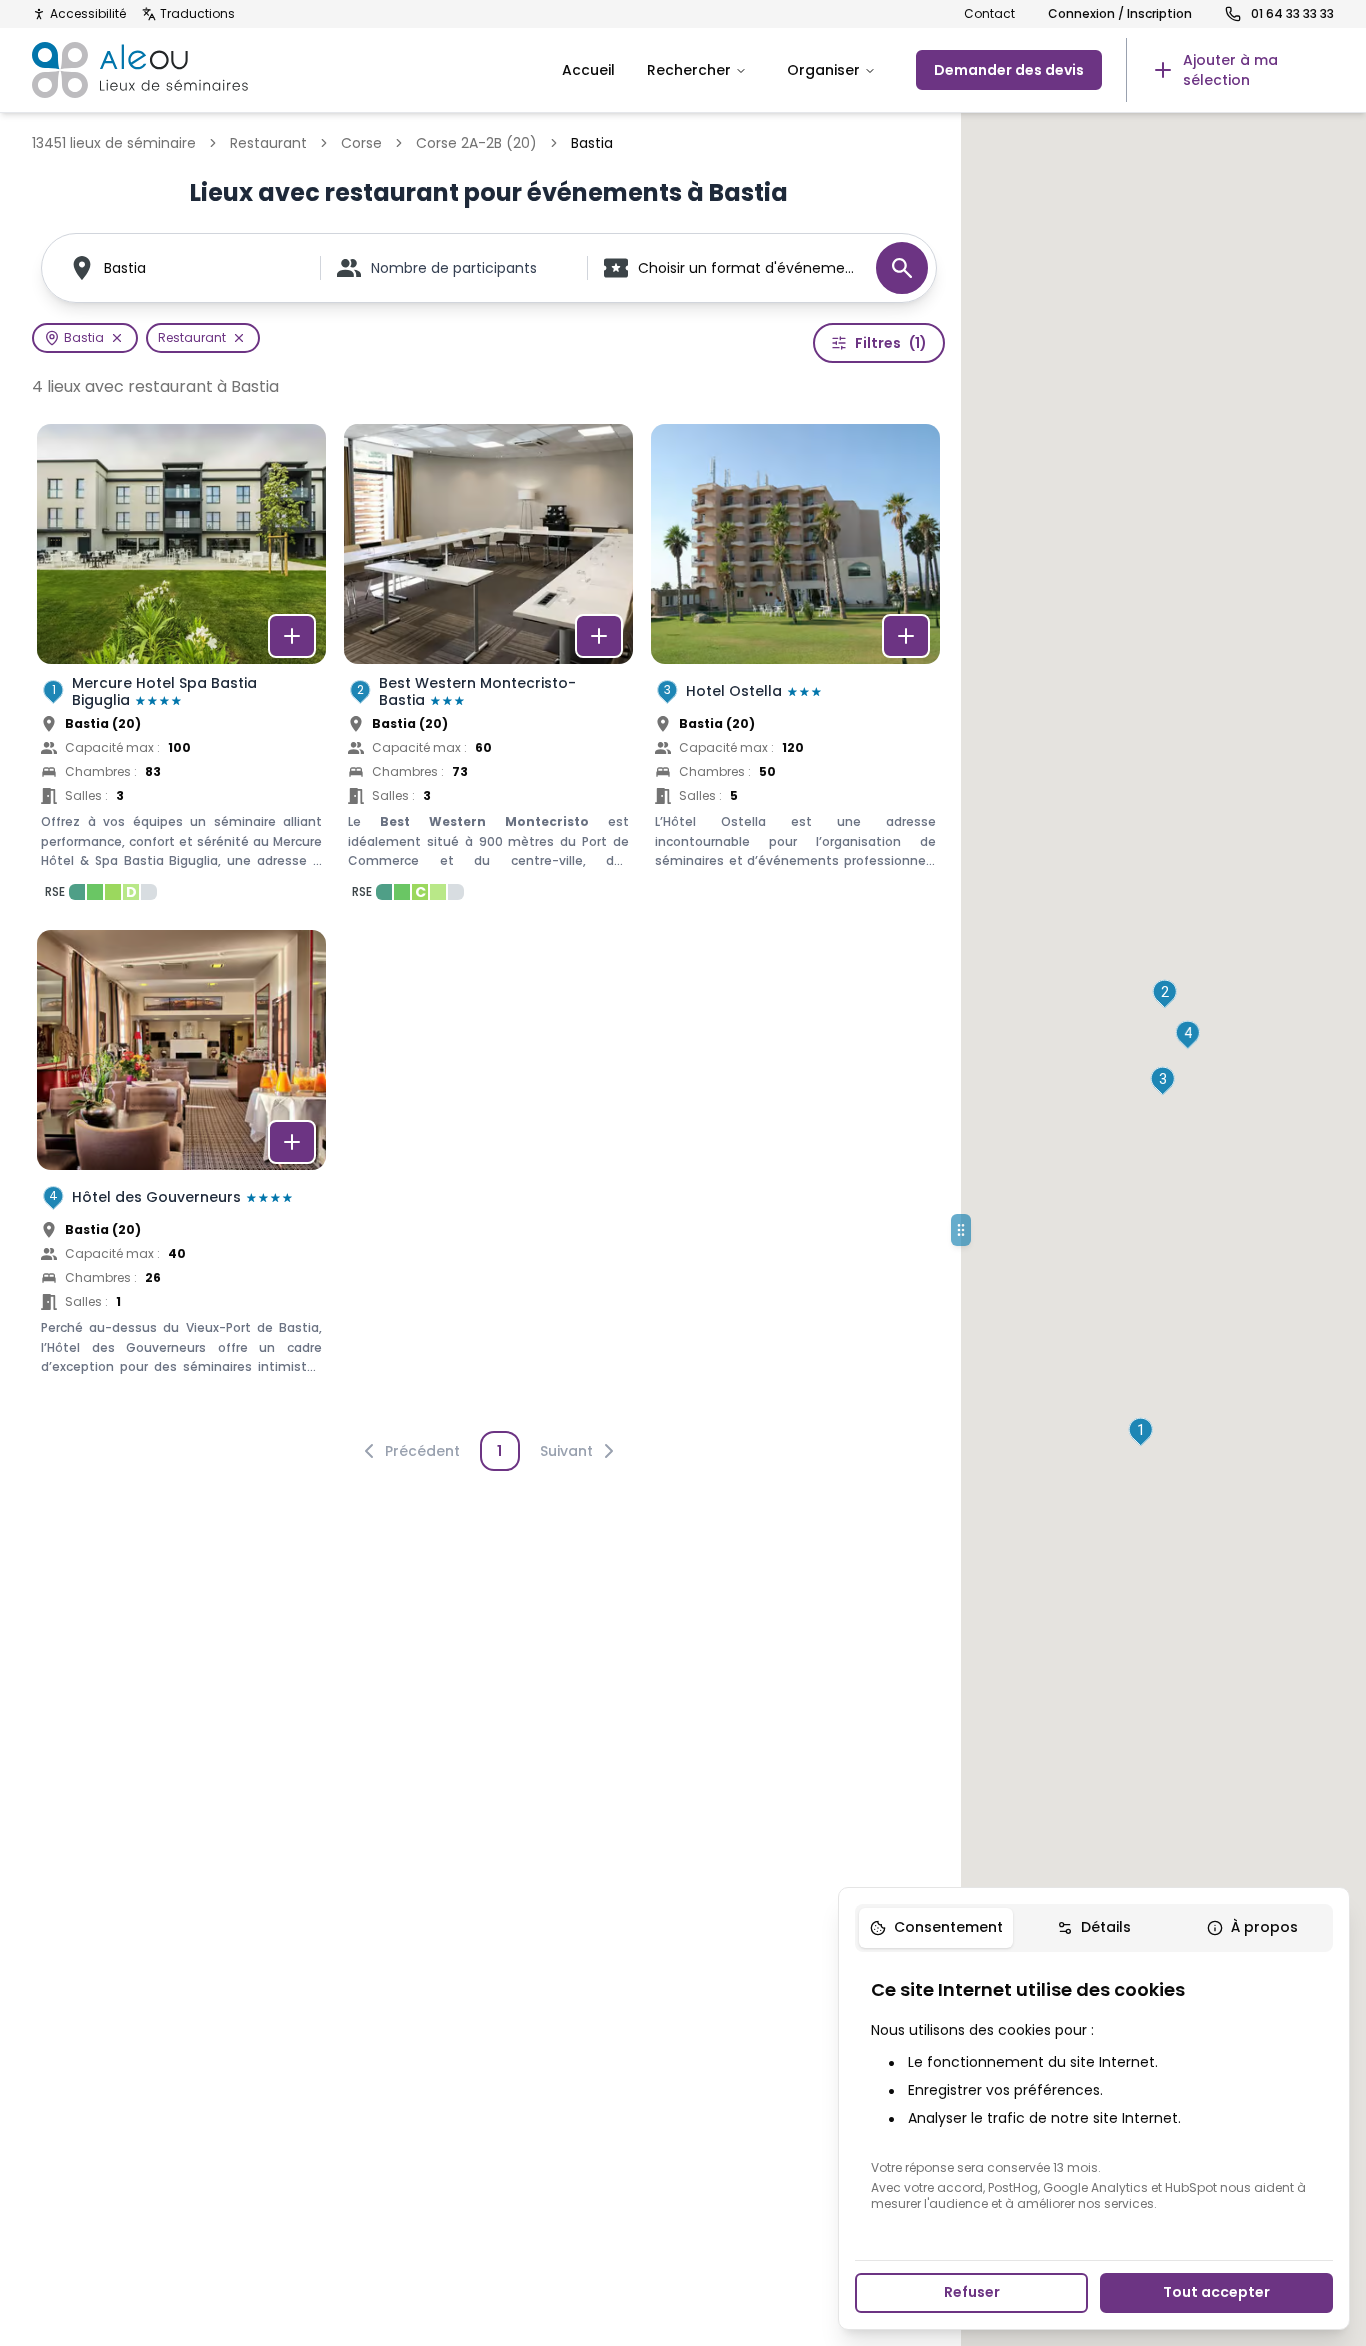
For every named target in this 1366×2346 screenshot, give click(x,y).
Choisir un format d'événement (746, 268)
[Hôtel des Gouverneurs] (181, 1174)
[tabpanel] (1094, 2094)
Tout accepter (1216, 2292)
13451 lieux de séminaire (114, 143)
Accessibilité (88, 14)
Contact (989, 14)
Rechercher (689, 70)
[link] (1230, 70)
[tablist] (1094, 1928)
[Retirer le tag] (117, 338)
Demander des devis (1009, 70)
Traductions (197, 14)
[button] (1140, 1432)
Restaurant (268, 143)
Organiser (823, 70)
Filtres (891, 343)
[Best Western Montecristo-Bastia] (488, 668)
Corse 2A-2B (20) (476, 143)
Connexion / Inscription (1120, 14)
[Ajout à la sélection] (292, 636)
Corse (361, 143)
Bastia (125, 268)
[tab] (936, 1928)
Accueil (588, 70)
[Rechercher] (902, 268)
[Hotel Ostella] (795, 668)
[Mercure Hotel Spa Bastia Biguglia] (181, 668)
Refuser (972, 2292)
